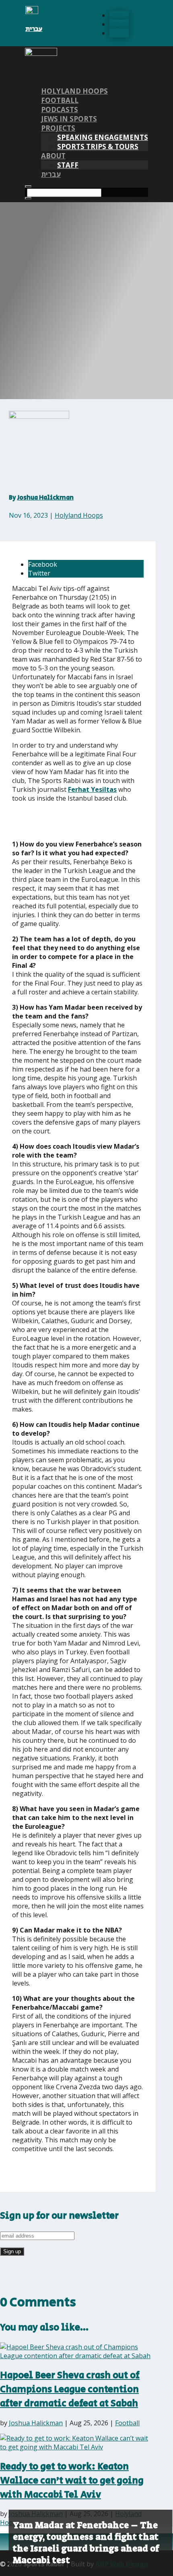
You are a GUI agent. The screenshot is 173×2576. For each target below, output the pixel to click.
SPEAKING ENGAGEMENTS (103, 137)
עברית (34, 29)
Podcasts (60, 110)
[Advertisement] (70, 821)
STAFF (68, 165)
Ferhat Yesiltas (92, 789)
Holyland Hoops (74, 91)
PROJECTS (58, 128)
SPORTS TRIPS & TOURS (98, 147)
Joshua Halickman (45, 498)
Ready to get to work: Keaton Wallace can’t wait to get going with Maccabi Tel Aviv (72, 2481)
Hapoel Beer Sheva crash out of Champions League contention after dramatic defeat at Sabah (70, 2389)
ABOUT (53, 156)
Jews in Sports (69, 119)
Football (60, 100)
